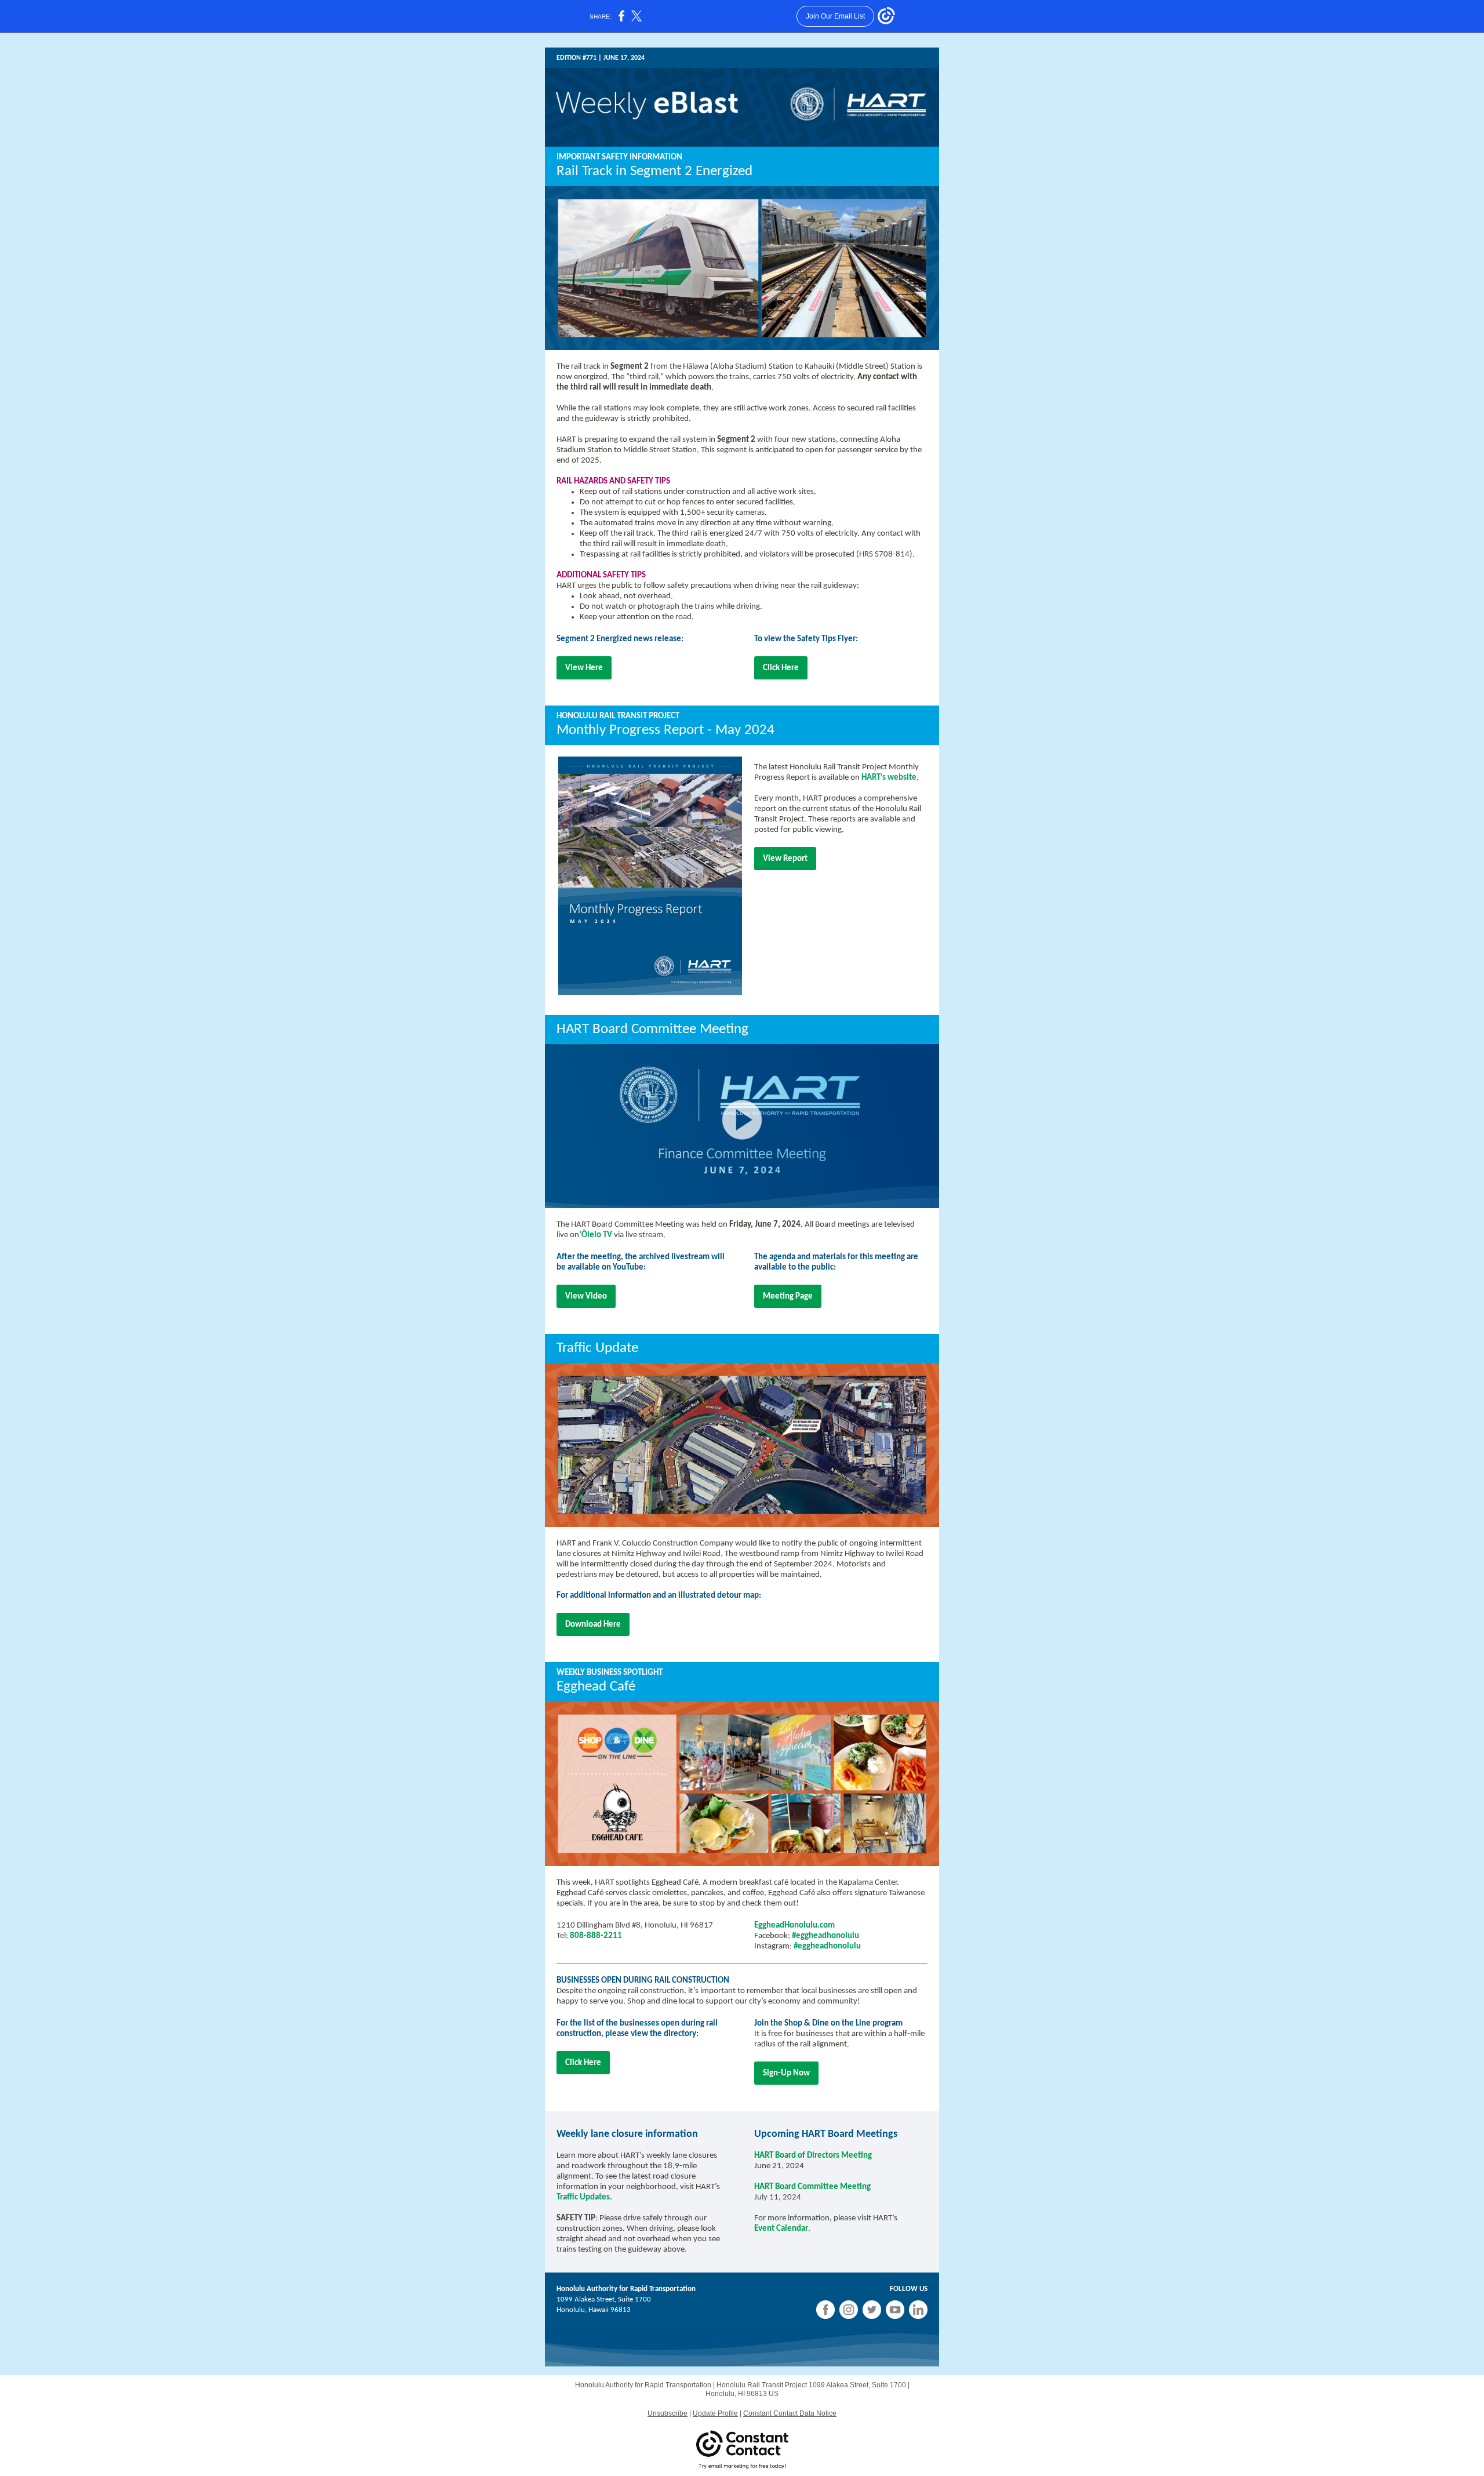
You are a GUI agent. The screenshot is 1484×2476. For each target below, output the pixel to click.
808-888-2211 (596, 1936)
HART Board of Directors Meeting (813, 2156)
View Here (584, 668)
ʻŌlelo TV (596, 1235)
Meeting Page (788, 1297)
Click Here (781, 668)
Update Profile (715, 2413)
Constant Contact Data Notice (790, 2413)
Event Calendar (781, 2229)
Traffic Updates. (584, 2197)
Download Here (593, 1625)
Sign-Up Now (786, 2073)
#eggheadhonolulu (825, 1936)
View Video (586, 1297)
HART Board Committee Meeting (812, 2187)
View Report (785, 859)
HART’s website (889, 778)
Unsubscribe (668, 2413)
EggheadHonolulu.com (794, 1926)
